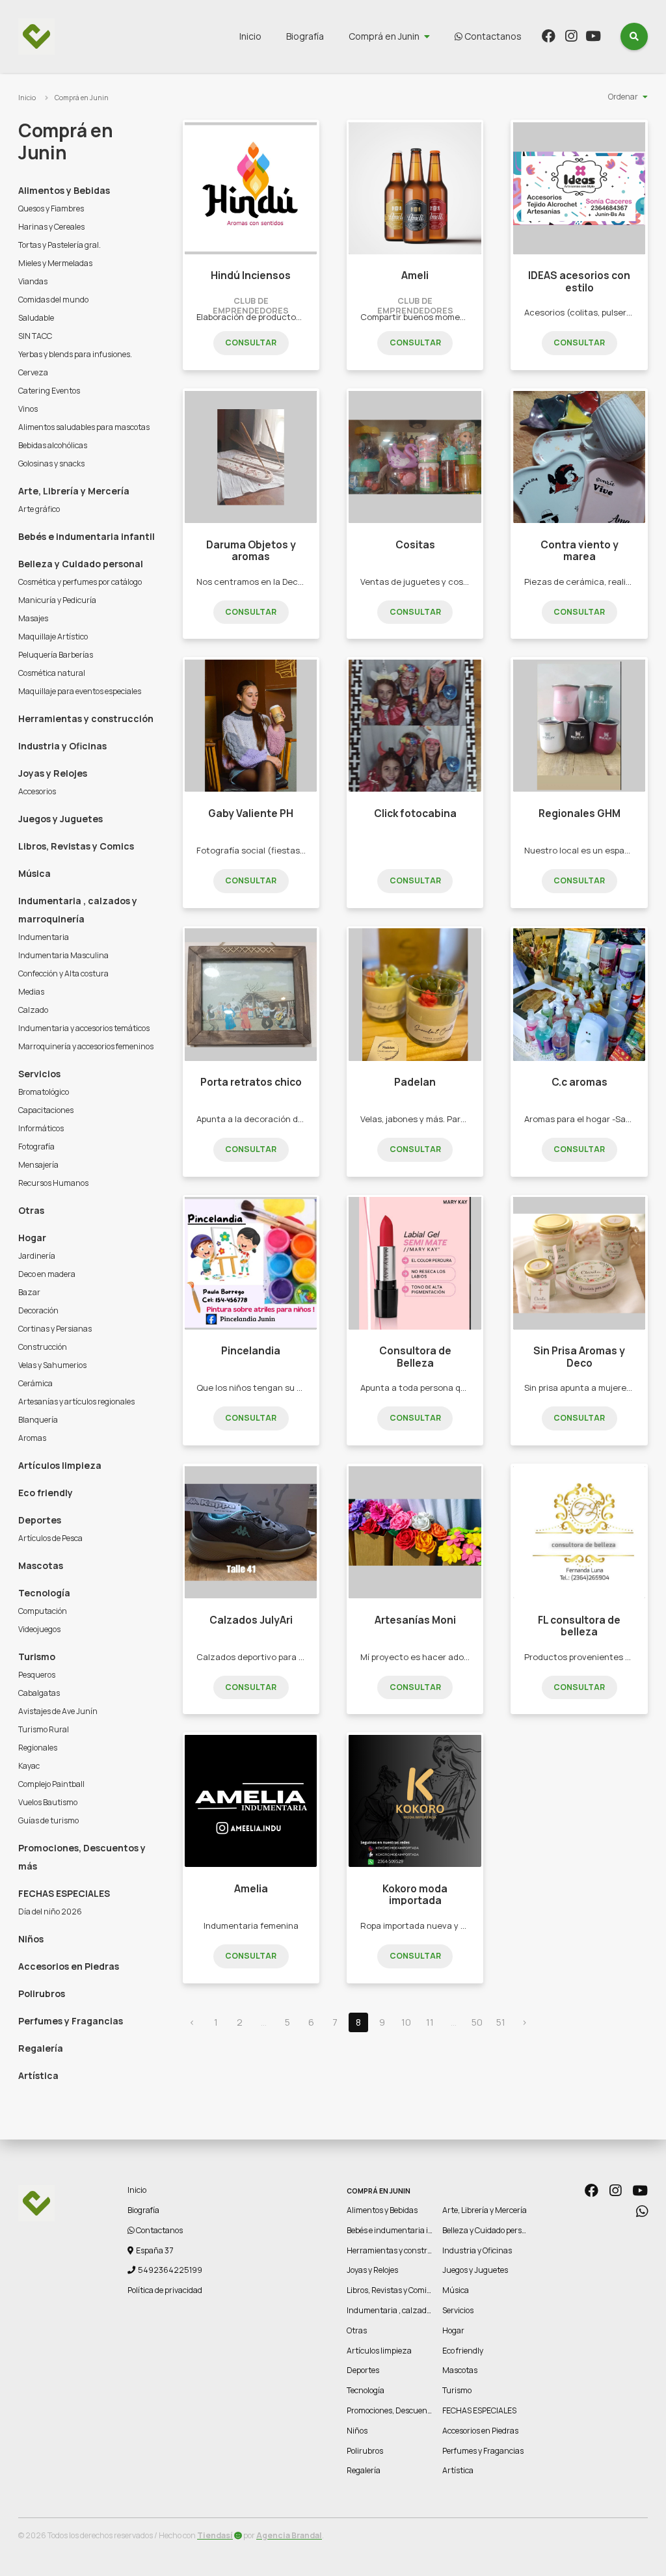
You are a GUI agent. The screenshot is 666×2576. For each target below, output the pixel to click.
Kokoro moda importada (415, 1895)
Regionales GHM (579, 813)
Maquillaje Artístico (53, 637)
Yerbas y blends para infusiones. (75, 354)
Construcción (43, 1347)
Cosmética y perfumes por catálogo (80, 582)
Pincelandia (251, 1351)
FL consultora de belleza (579, 1626)
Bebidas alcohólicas (53, 445)
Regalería (41, 2048)
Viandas (33, 281)
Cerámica (35, 1383)
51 (501, 2022)
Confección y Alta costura (63, 973)
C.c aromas (579, 1082)
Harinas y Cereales (51, 227)
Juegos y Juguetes (60, 819)
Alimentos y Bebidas (64, 190)
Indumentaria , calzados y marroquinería (78, 910)
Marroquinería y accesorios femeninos (86, 1046)
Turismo (37, 1657)
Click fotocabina (415, 813)
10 (406, 2022)
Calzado (33, 1010)
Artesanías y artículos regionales (76, 1402)
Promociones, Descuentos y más (82, 1857)
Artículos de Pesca (50, 1538)
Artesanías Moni (415, 1620)
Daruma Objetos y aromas (251, 551)
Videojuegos (39, 1629)
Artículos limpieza (60, 1465)
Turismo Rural (44, 1729)
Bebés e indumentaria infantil (87, 536)
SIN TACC (35, 336)
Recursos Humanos (53, 1183)
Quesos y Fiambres (51, 208)
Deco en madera (47, 1274)
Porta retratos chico (251, 1082)
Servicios (39, 1074)
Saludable (36, 318)
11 (430, 2022)
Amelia (251, 1889)
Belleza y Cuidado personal (81, 564)
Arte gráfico (39, 509)
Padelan (415, 1082)
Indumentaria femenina (251, 1925)
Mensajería (38, 1165)
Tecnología (44, 1593)
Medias (31, 992)
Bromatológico (44, 1092)
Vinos (28, 409)
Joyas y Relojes (53, 773)
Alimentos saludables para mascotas (84, 427)
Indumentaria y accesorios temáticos (84, 1028)
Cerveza (33, 372)
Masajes (33, 618)
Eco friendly (46, 1493)
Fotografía (36, 1147)
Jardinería (37, 1256)
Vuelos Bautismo (48, 1802)
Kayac (29, 1766)
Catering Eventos (49, 391)
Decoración (38, 1310)
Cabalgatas (39, 1693)
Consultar (251, 342)
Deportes (40, 1520)
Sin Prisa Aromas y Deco (579, 1357)
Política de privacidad (165, 2290)
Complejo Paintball (51, 1784)
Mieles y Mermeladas (55, 263)
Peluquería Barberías (56, 655)
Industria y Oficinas (62, 746)
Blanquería (38, 1420)
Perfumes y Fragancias (71, 2021)
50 (477, 2022)
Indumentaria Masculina (63, 955)
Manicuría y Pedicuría (57, 600)
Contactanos (492, 36)
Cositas (415, 545)
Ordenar (623, 97)
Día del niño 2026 (50, 1912)
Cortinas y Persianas (55, 1329)
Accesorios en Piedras (69, 1966)
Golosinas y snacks (51, 463)
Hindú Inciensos (251, 275)
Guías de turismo (48, 1820)
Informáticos (41, 1128)
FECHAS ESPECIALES (64, 1893)
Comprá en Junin (384, 36)
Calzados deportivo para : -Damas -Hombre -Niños (297, 1657)
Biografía (305, 36)
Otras (31, 1210)
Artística (38, 2075)
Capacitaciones (46, 1110)
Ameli (415, 275)
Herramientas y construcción (86, 718)
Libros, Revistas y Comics (76, 846)
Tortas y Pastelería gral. (60, 245)
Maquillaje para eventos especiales (80, 691)
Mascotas (41, 1565)
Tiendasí (215, 2535)
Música (34, 873)
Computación (43, 1611)
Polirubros (42, 1993)
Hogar (32, 1238)
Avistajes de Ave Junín (58, 1711)
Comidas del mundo (53, 300)
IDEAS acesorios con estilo (579, 281)
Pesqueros (37, 1675)
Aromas (32, 1438)
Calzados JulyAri (251, 1620)
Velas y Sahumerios (52, 1365)
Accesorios (37, 791)
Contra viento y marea (579, 551)
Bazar (29, 1292)
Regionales (38, 1748)
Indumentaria (44, 937)
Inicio (250, 36)
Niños (31, 1939)
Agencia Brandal (289, 2535)
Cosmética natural (52, 673)
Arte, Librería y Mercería (74, 491)
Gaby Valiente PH (251, 813)
